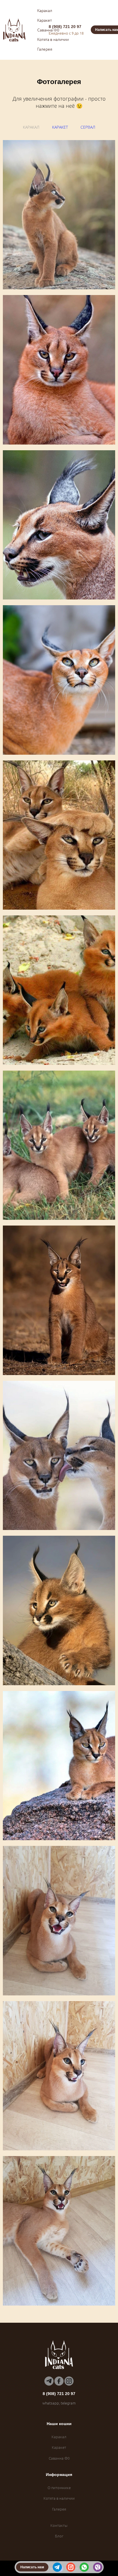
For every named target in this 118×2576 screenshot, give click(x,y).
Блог (59, 2536)
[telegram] (57, 2567)
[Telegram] (49, 2381)
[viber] (98, 2567)
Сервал (88, 127)
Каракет (45, 20)
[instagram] (71, 2567)
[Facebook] (59, 2381)
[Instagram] (69, 2381)
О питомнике (59, 2488)
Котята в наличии (53, 39)
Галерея (45, 49)
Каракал (45, 10)
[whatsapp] (84, 2567)
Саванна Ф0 (48, 30)
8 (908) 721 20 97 (65, 27)
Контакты (59, 2525)
